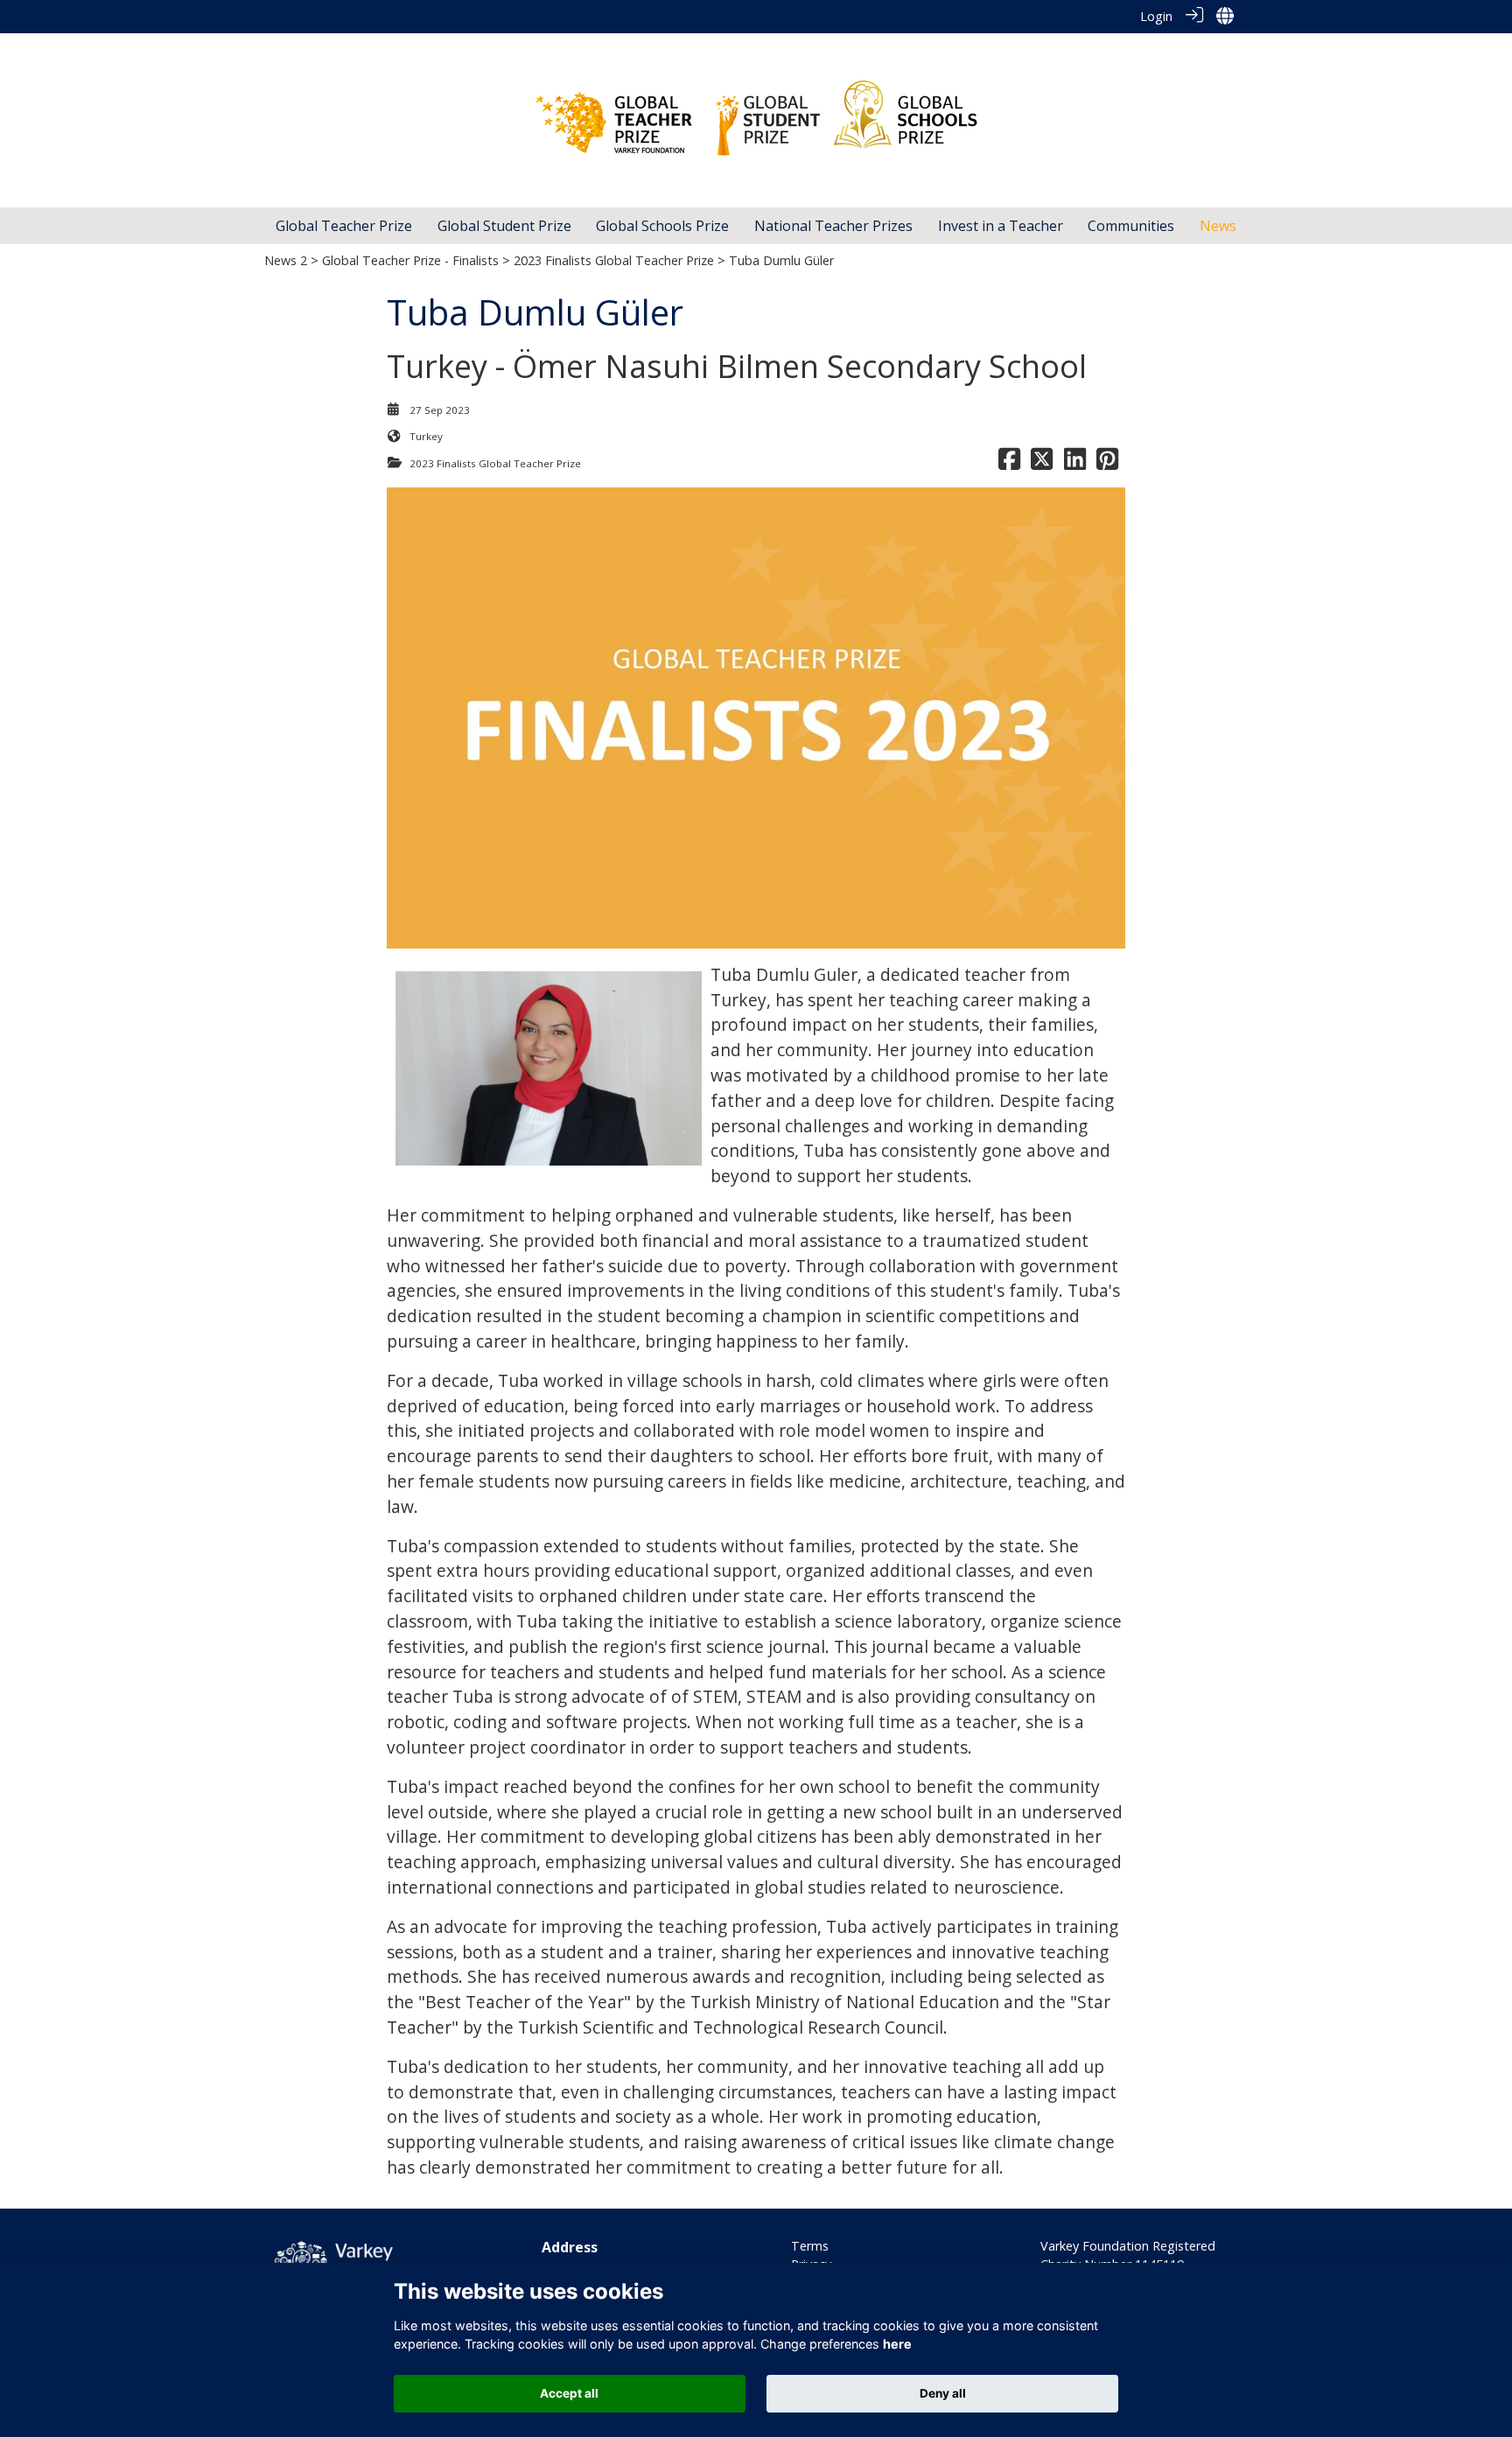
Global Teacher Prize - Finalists (410, 260)
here (897, 2345)
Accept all (569, 2393)
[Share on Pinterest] (1107, 463)
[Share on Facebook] (1009, 463)
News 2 (286, 260)
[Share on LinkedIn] (1075, 463)
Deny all (943, 2393)
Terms (810, 2246)
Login (1156, 16)
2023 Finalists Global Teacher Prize (614, 260)
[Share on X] (1042, 463)
